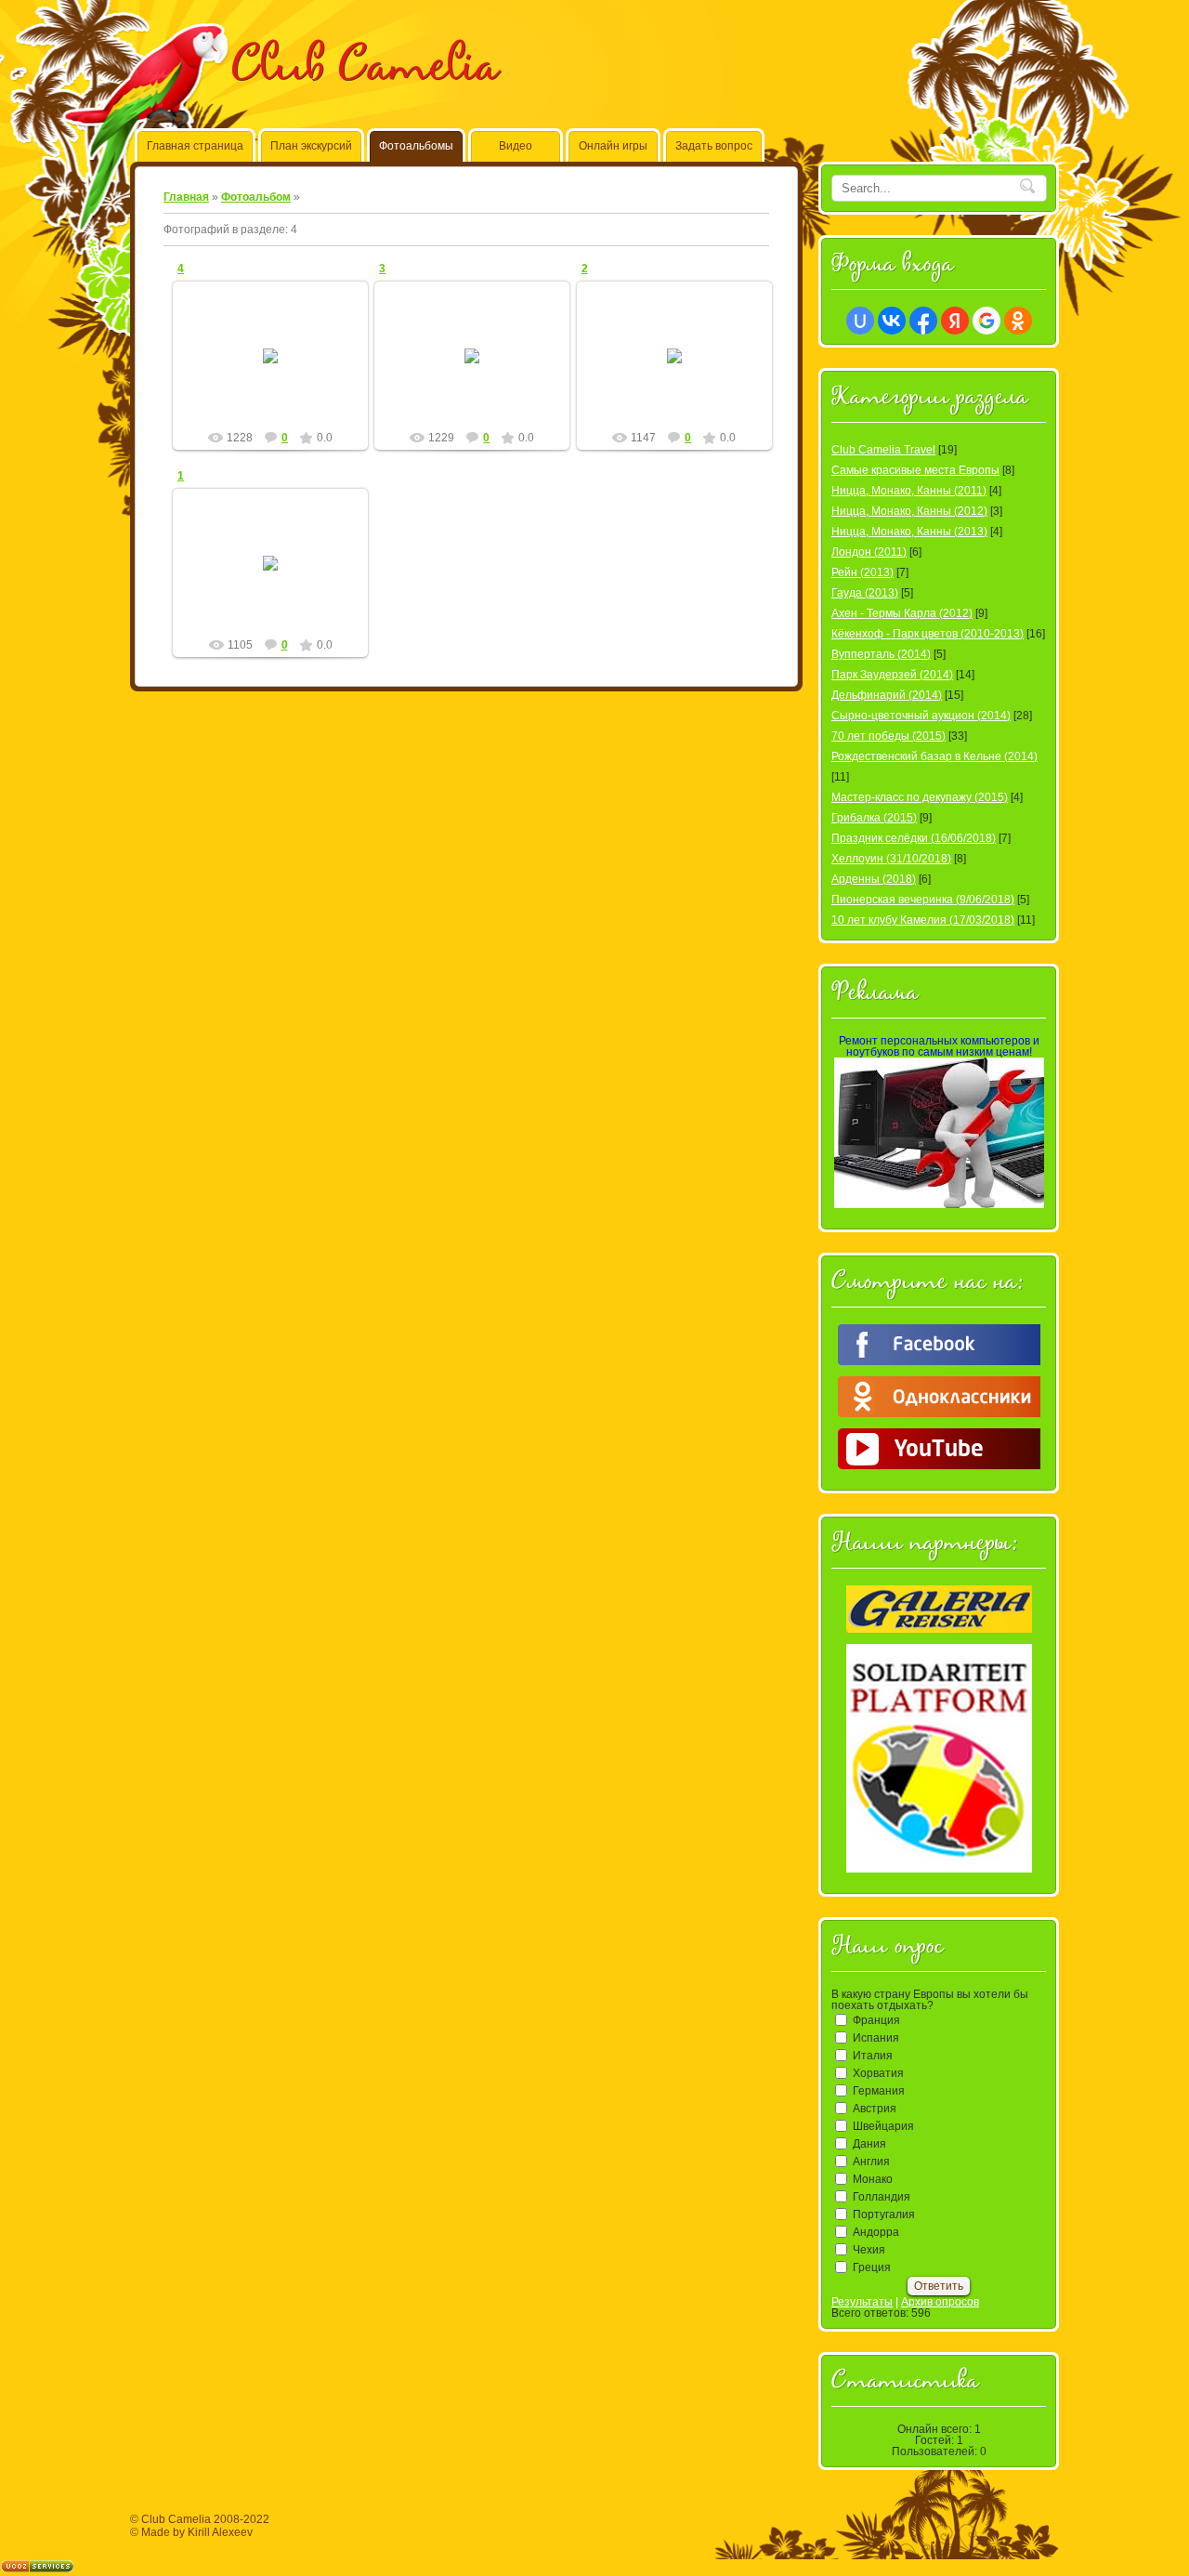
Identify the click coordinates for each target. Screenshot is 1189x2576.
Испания (876, 2038)
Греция (872, 2267)
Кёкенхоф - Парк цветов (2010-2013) (928, 634)
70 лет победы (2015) (888, 736)
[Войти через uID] (860, 321)
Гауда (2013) (865, 593)
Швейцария (883, 2126)
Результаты (862, 2302)
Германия (879, 2091)
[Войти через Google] (986, 321)
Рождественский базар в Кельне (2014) (934, 756)
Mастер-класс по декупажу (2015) (920, 797)
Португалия (884, 2215)
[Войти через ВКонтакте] (892, 321)
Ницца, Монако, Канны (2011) (909, 491)
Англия (871, 2162)
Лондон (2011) (869, 552)
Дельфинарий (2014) (887, 695)
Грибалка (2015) (874, 818)
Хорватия (878, 2073)
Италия (873, 2056)
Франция (876, 2020)
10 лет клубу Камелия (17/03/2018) (923, 920)
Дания (869, 2144)
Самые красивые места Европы (915, 470)
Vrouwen (279, 371)
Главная (186, 197)
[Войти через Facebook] (923, 321)
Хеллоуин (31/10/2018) (891, 859)
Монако (873, 2179)
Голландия (882, 2197)
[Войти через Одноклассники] (1018, 321)
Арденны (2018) (874, 879)
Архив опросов (940, 2302)
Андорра (876, 2232)
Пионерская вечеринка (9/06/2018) (923, 900)
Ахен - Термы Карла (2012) (902, 613)
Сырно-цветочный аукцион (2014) (921, 716)
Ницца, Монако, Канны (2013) (909, 532)
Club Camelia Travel (883, 450)
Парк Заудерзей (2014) (892, 675)
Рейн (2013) (862, 572)
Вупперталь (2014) (881, 654)
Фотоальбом (256, 197)
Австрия (875, 2109)
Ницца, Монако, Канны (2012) (909, 511)
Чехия (869, 2250)
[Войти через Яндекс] (955, 321)
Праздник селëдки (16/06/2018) (914, 838)
